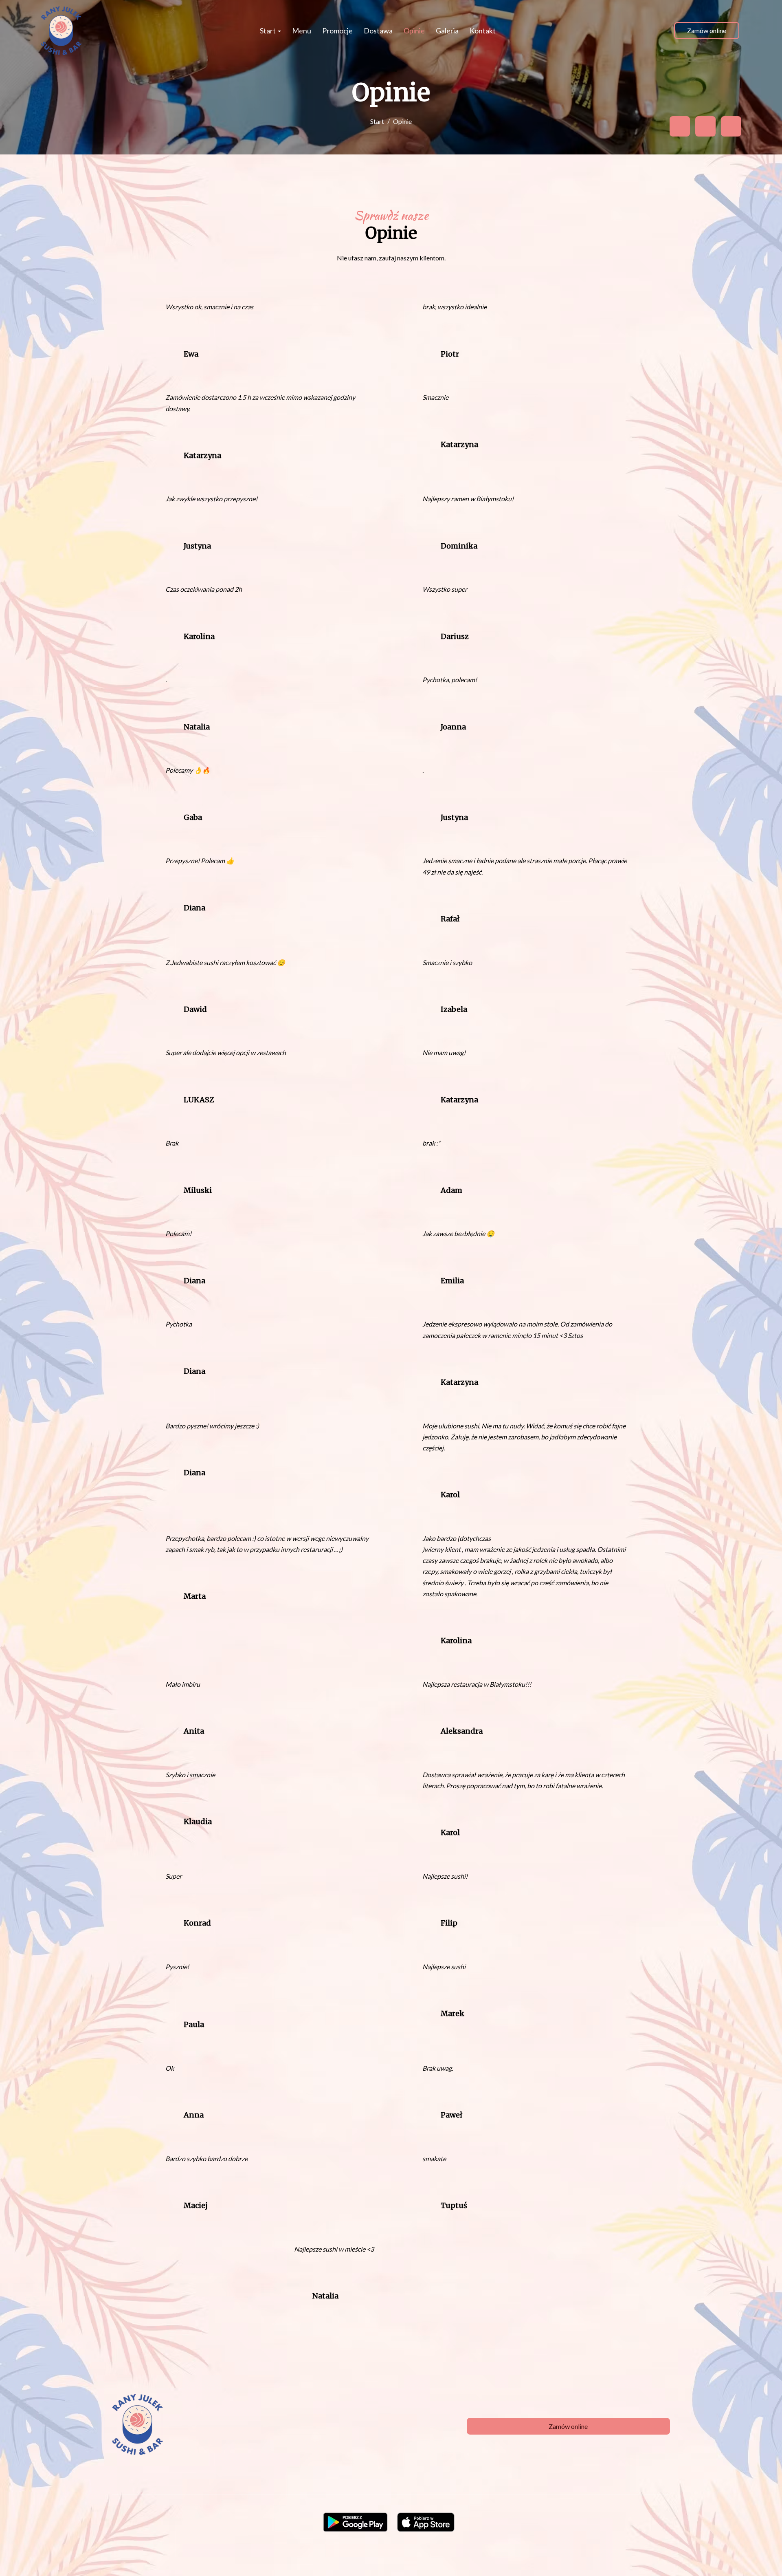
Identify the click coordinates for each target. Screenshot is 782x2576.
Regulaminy (324, 2556)
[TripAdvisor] (705, 126)
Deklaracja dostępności (574, 2556)
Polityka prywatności (375, 2556)
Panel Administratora (640, 2556)
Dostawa (378, 31)
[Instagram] (731, 126)
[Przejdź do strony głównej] (61, 31)
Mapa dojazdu (270, 2421)
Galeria (447, 31)
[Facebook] (680, 126)
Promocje (337, 31)
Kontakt (483, 31)
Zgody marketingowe (506, 2556)
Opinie (414, 31)
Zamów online (707, 30)
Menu (302, 31)
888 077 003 (292, 2410)
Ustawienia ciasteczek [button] (440, 2556)
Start (268, 31)
